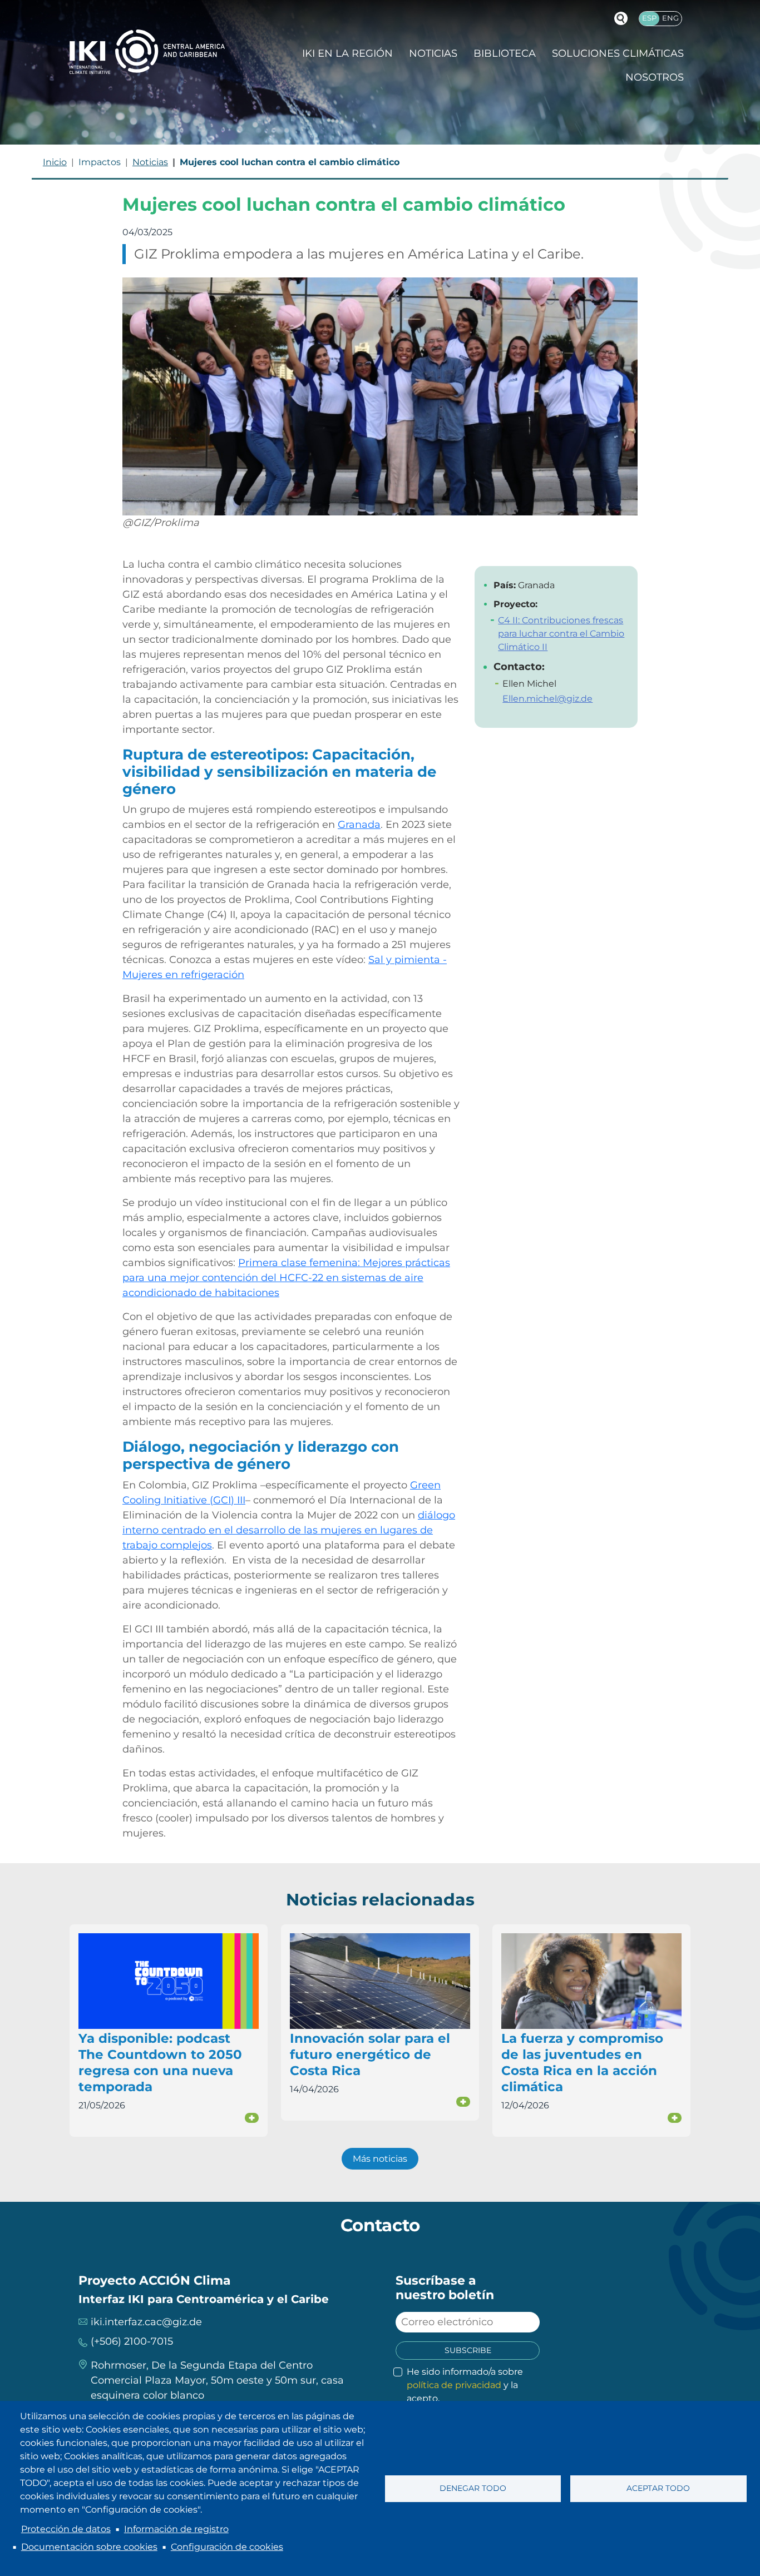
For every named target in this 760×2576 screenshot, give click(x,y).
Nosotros (655, 77)
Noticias (433, 53)
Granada (359, 825)
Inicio (55, 162)
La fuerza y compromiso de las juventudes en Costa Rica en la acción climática (582, 2063)
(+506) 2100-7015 (132, 2341)
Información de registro (176, 2529)
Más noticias (380, 2159)
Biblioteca (505, 53)
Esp (649, 18)
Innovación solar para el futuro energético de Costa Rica (370, 2054)
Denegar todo (473, 2488)
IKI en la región (347, 53)
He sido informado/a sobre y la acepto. (465, 2385)
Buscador (621, 18)
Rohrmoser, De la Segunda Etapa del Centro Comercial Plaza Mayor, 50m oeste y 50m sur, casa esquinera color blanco (217, 2380)
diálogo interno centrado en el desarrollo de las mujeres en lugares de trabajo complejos (289, 1530)
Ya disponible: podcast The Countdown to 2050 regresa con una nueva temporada (160, 2063)
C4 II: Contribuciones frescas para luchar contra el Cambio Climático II (561, 634)
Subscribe (468, 2350)
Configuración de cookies (227, 2547)
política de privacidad (454, 2385)
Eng (670, 18)
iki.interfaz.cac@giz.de (146, 2322)
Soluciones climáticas (618, 53)
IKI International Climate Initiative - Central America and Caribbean (147, 51)
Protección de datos (66, 2529)
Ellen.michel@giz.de (547, 699)
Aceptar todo (658, 2488)
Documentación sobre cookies (89, 2547)
